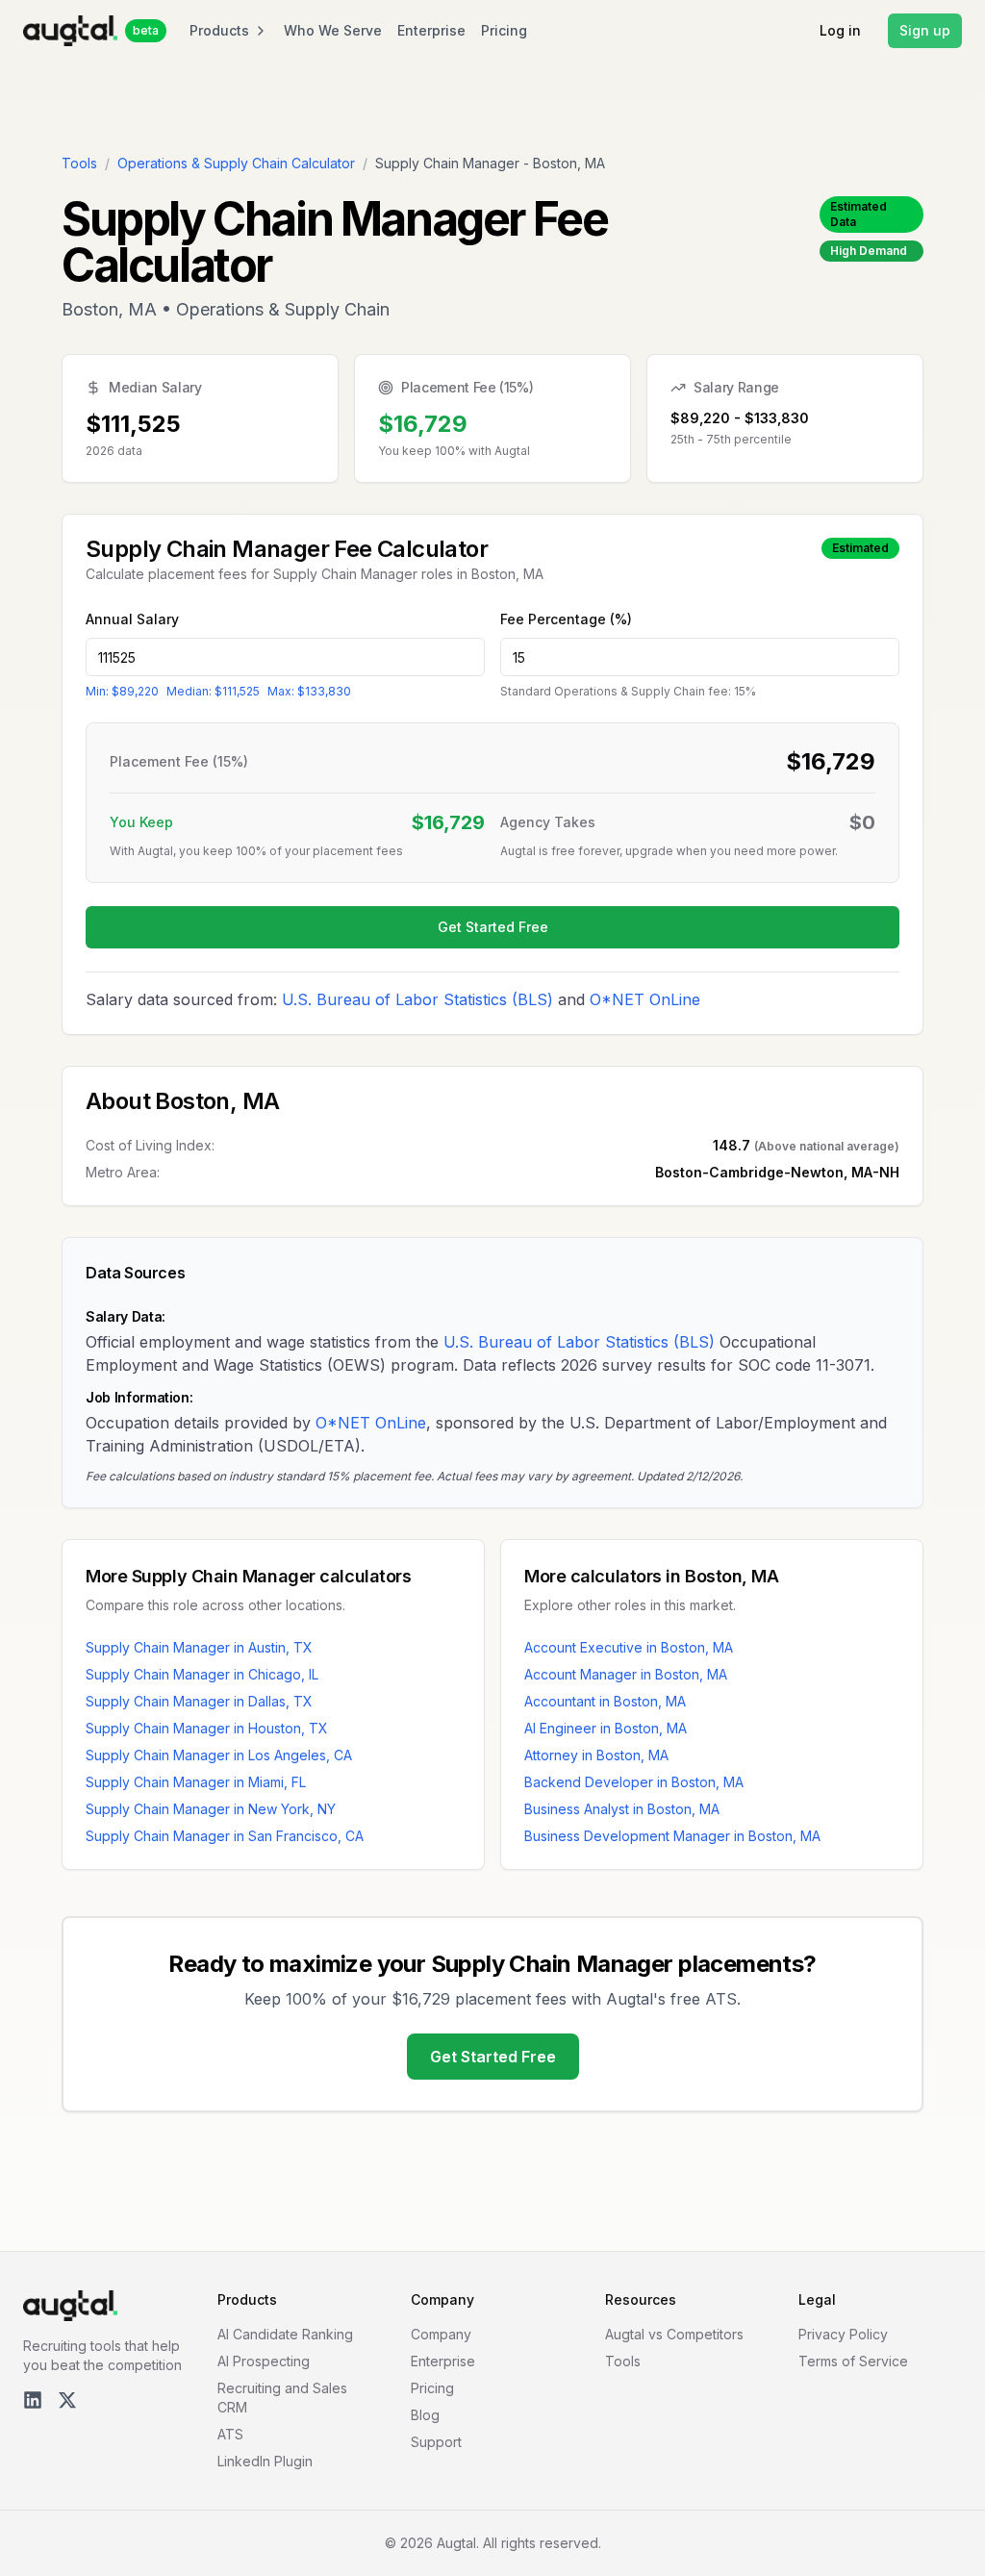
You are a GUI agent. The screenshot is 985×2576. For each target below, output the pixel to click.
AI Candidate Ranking (285, 2334)
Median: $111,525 (213, 691)
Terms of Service (853, 2361)
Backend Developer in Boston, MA (634, 1782)
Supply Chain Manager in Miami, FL (196, 1782)
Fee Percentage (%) (566, 619)
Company (441, 2334)
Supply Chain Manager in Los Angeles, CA (219, 1755)
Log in (840, 30)
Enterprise (431, 30)
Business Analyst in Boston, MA (622, 1809)
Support (436, 2442)
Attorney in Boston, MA (596, 1755)
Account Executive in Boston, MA (629, 1647)
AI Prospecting (264, 2361)
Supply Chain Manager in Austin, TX (199, 1647)
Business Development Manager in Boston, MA (672, 1836)
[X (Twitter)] (67, 2400)
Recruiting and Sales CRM (282, 2398)
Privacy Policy (843, 2334)
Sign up (925, 30)
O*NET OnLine (645, 999)
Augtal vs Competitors (674, 2334)
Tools (79, 163)
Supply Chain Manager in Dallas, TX (199, 1701)
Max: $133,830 (309, 691)
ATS (230, 2434)
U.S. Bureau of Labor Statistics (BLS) (417, 999)
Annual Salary (132, 619)
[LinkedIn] (33, 2400)
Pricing (504, 30)
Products (219, 30)
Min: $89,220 (122, 691)
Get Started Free (493, 927)
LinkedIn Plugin (265, 2461)
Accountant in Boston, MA (605, 1701)
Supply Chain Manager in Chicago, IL (202, 1674)
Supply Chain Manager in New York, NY (211, 1809)
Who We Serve (333, 30)
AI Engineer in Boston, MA (606, 1728)
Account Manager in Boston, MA (626, 1674)
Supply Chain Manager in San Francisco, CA (225, 1836)
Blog (425, 2415)
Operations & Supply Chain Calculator (236, 163)
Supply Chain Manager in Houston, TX (207, 1728)
